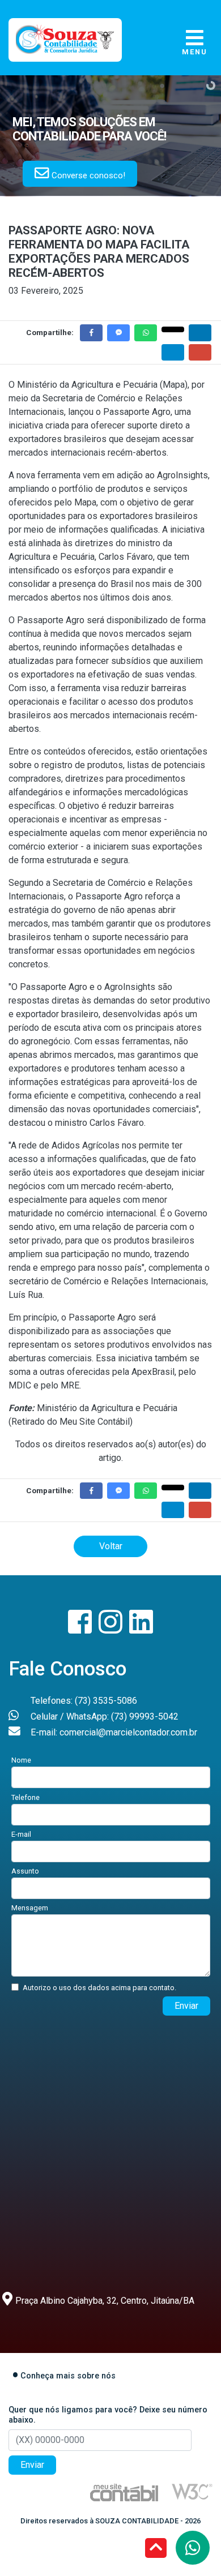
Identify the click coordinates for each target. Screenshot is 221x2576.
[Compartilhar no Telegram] (173, 352)
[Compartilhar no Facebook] (91, 333)
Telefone (25, 1797)
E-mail (21, 1834)
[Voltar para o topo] (156, 2549)
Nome (21, 1760)
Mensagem (30, 1908)
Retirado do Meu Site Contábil (71, 1422)
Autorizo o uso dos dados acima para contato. (99, 1988)
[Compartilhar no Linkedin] (200, 333)
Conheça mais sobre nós (68, 2376)
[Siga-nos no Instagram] (112, 1629)
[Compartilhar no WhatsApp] (146, 333)
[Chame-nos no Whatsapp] (193, 2548)
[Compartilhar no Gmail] (200, 352)
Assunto (25, 1871)
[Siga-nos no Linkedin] (141, 1629)
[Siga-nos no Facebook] (81, 1629)
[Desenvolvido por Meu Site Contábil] (124, 2492)
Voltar (111, 1546)
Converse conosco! (87, 175)
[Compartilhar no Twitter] (173, 329)
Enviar (186, 2006)
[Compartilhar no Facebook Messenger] (118, 333)
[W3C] (192, 2491)
